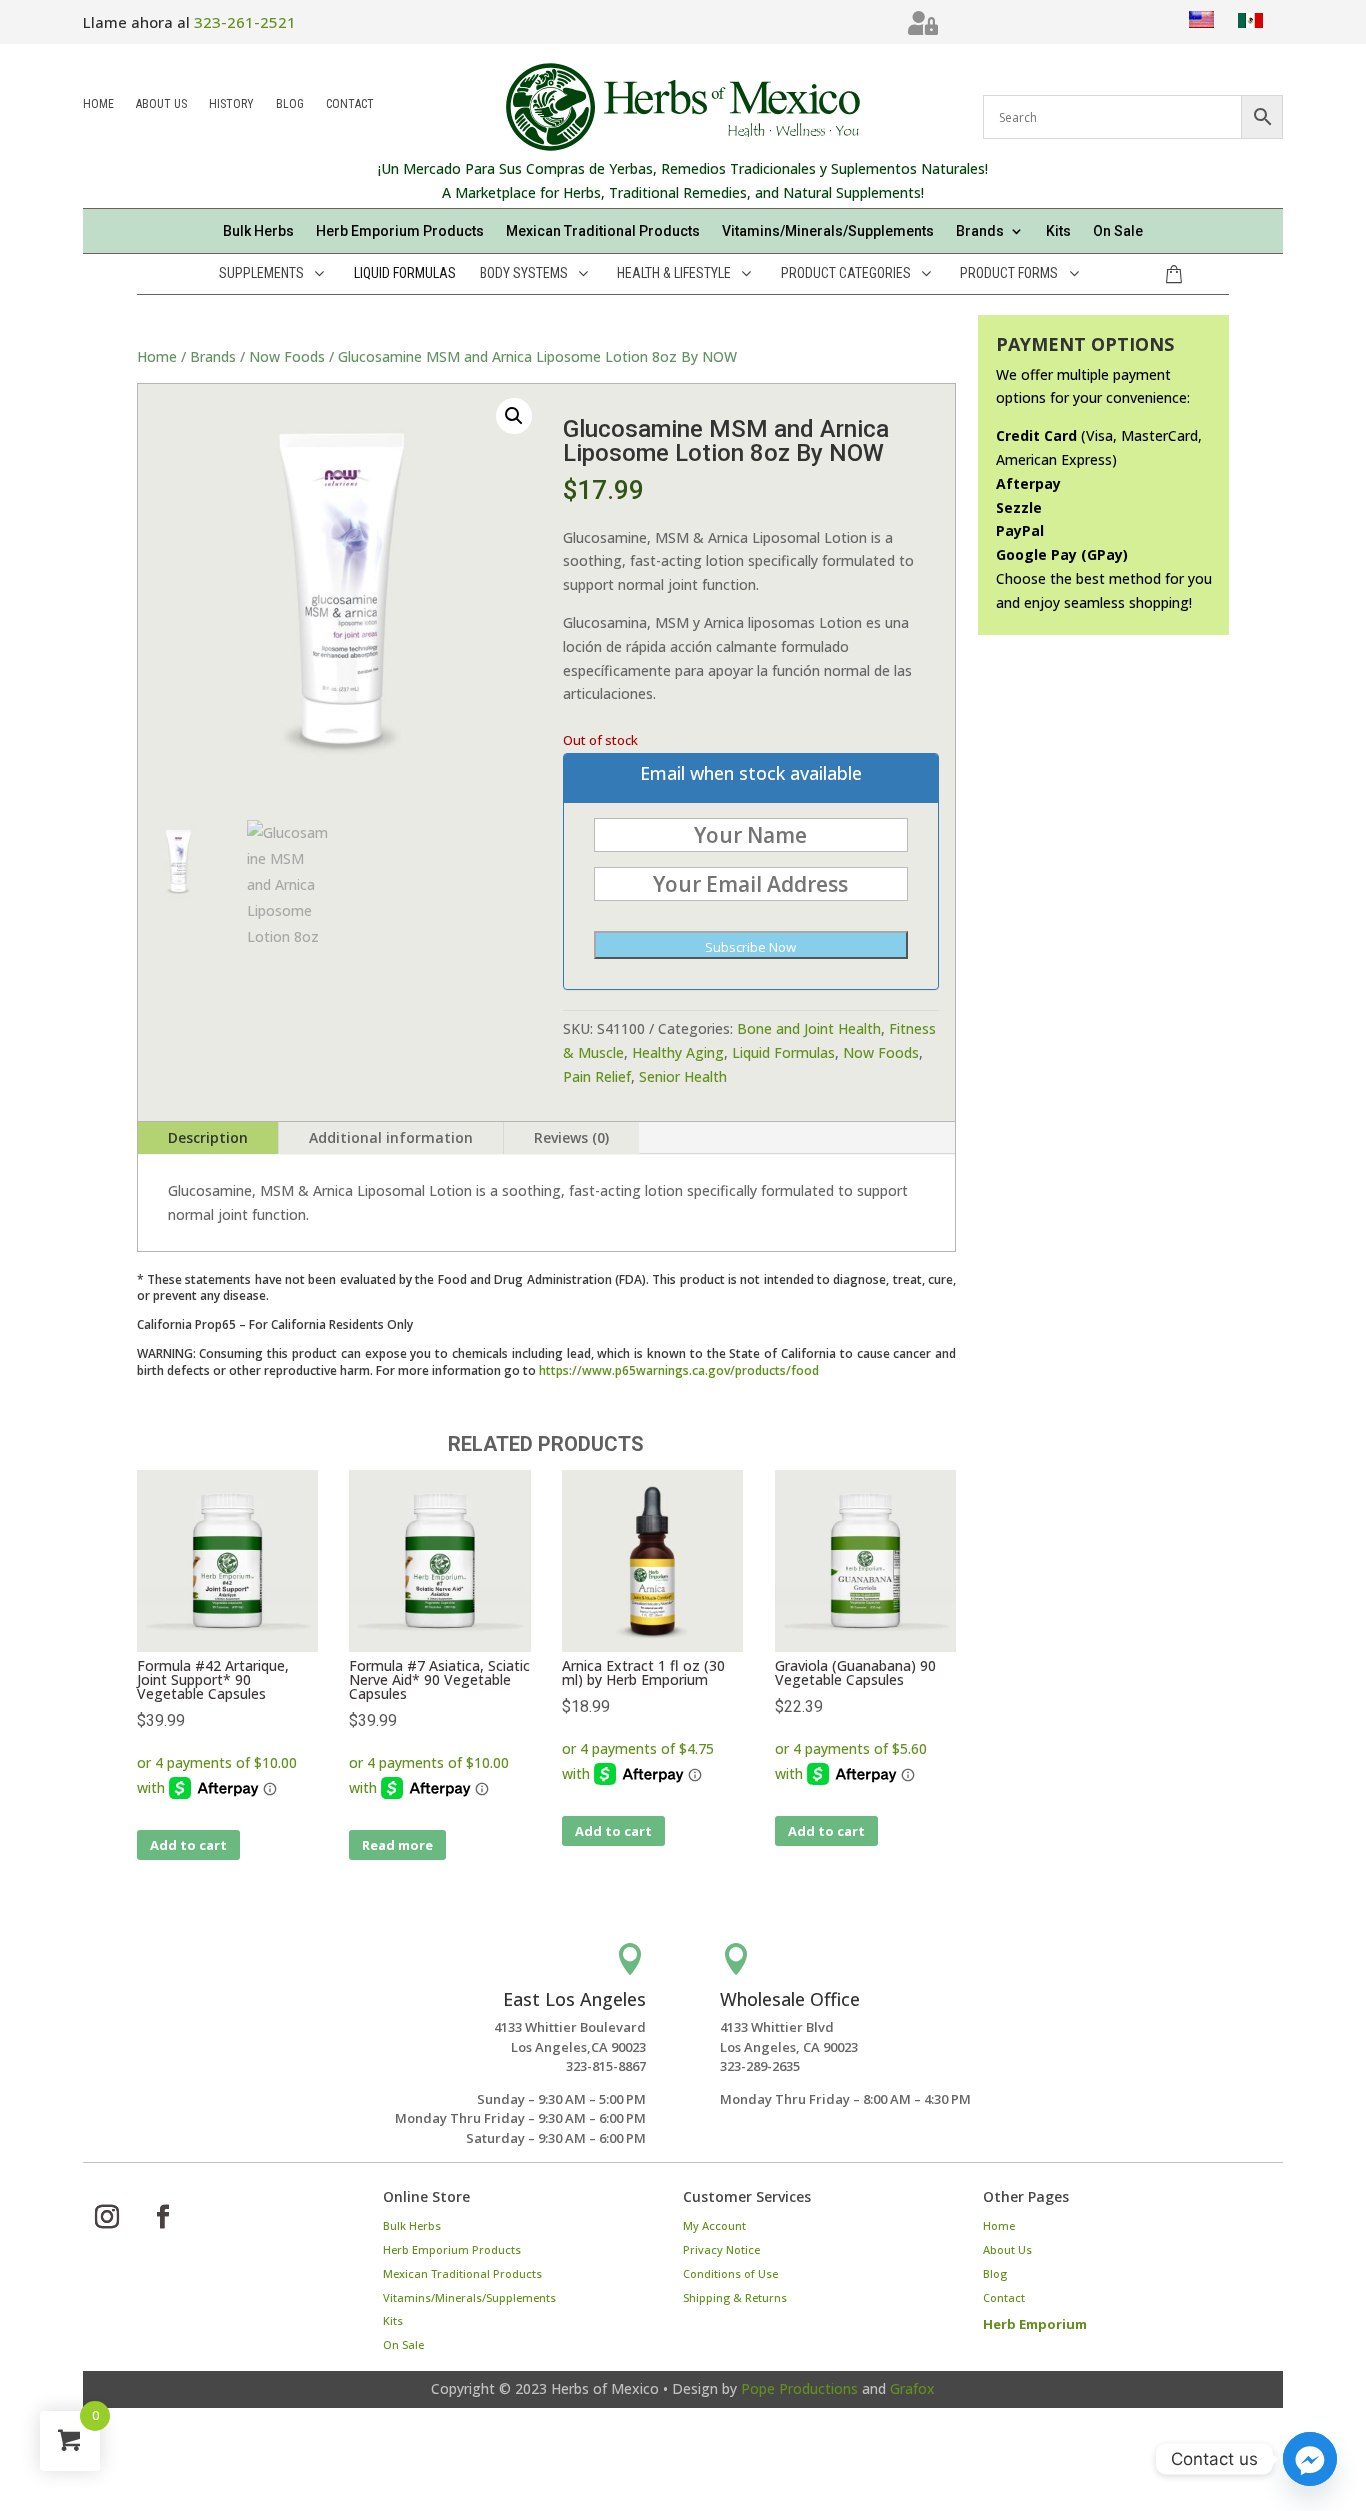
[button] (514, 416)
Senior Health (683, 1076)
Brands (213, 356)
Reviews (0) (571, 1137)
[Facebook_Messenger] (1310, 2459)
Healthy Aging (678, 1052)
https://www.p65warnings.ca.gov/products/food (679, 1370)
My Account (714, 2225)
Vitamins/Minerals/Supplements (828, 231)
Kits (1058, 231)
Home (98, 105)
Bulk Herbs (258, 231)
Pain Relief (597, 1076)
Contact (350, 105)
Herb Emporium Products (400, 231)
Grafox (912, 2388)
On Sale (1118, 231)
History (231, 105)
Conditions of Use (730, 2273)
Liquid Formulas (783, 1052)
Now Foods (287, 356)
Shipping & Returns (735, 2297)
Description (208, 1137)
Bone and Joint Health (809, 1028)
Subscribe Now (750, 947)
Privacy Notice (721, 2249)
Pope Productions (799, 2388)
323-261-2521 (245, 22)
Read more (397, 1845)
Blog (290, 105)
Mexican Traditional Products (603, 231)
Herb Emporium (1035, 2324)
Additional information (391, 1137)
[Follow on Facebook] (163, 2217)
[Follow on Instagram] (107, 2217)
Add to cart (188, 1845)
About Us (161, 105)
